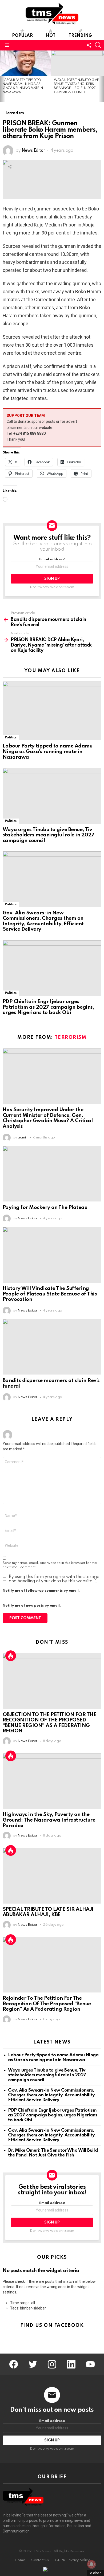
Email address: (52, 559)
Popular (22, 36)
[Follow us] (89, 45)
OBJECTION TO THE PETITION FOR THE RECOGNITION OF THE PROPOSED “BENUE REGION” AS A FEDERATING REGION (49, 1723)
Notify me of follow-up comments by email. (41, 1591)
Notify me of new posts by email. (32, 1606)
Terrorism (71, 1038)
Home (20, 2560)
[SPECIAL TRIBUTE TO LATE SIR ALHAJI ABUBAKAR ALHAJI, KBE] (52, 1876)
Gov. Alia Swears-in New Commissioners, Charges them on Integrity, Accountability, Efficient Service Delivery (43, 921)
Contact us (40, 2560)
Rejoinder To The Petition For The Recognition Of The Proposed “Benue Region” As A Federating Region (47, 2004)
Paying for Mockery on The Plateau (45, 1207)
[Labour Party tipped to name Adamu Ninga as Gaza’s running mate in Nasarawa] (26, 63)
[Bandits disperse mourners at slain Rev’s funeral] (52, 1347)
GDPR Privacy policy (72, 2560)
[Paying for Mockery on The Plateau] (52, 1174)
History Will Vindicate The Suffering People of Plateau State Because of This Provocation (50, 1294)
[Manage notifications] (91, 2564)
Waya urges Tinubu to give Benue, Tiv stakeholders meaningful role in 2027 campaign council (49, 835)
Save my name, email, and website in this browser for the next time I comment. (50, 1565)
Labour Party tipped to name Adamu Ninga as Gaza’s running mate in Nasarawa (47, 751)
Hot (51, 36)
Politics (11, 737)
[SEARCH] (98, 45)
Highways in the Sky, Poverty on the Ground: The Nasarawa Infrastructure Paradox (49, 1820)
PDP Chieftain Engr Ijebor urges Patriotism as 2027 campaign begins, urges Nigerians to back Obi (48, 1007)
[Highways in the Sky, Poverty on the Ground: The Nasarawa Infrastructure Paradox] (52, 1781)
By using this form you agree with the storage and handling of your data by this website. (54, 1579)
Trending (80, 36)
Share (10, 167)
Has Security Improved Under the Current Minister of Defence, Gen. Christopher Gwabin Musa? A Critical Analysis (48, 1118)
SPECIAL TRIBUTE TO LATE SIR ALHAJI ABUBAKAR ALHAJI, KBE (48, 1912)
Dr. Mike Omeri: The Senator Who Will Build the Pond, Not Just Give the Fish (53, 2153)
